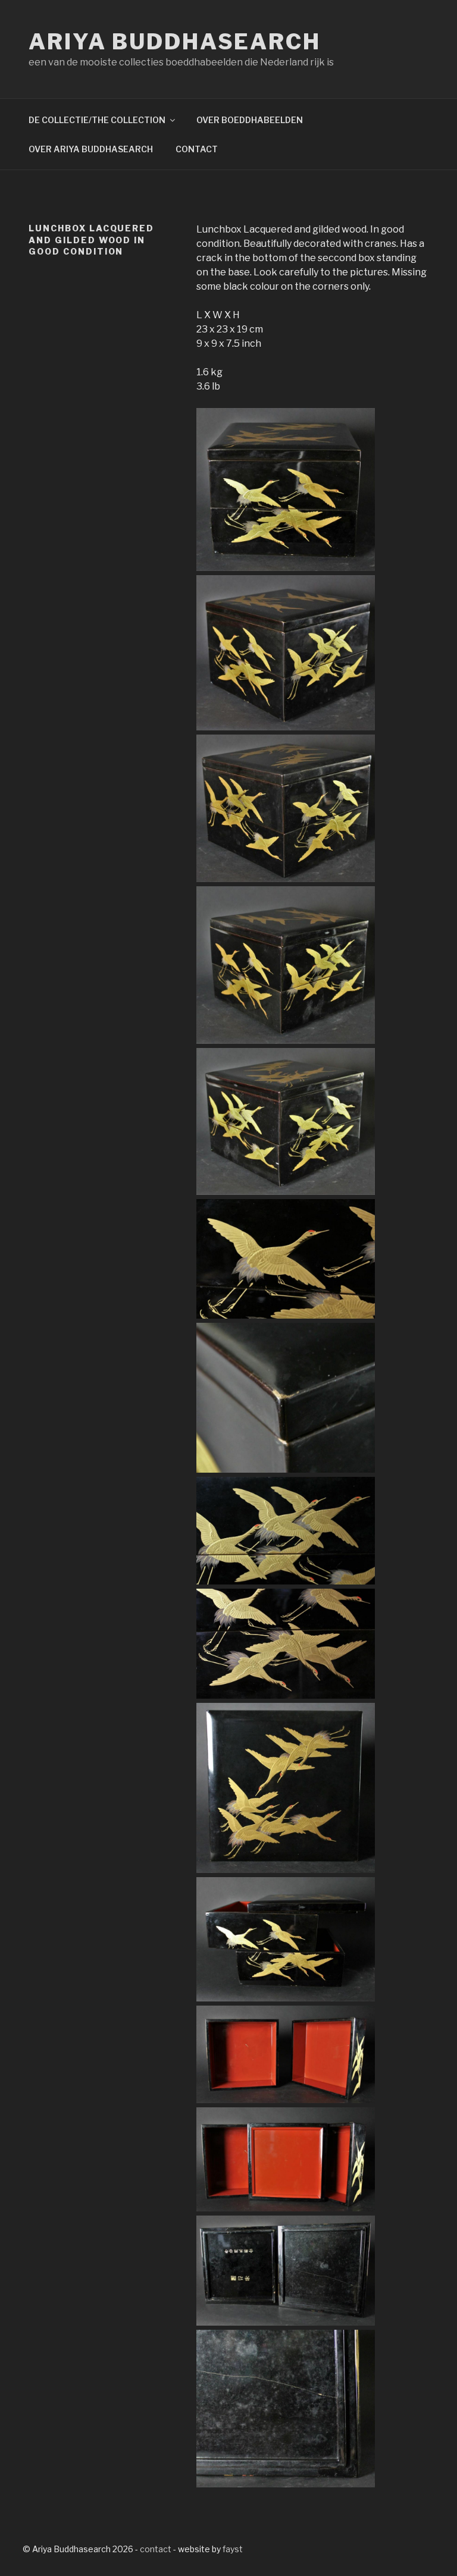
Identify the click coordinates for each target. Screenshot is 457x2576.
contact (156, 2549)
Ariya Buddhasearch (175, 42)
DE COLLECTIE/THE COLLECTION (97, 120)
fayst (233, 2549)
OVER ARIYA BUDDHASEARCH (91, 149)
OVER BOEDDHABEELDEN (250, 120)
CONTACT (197, 149)
